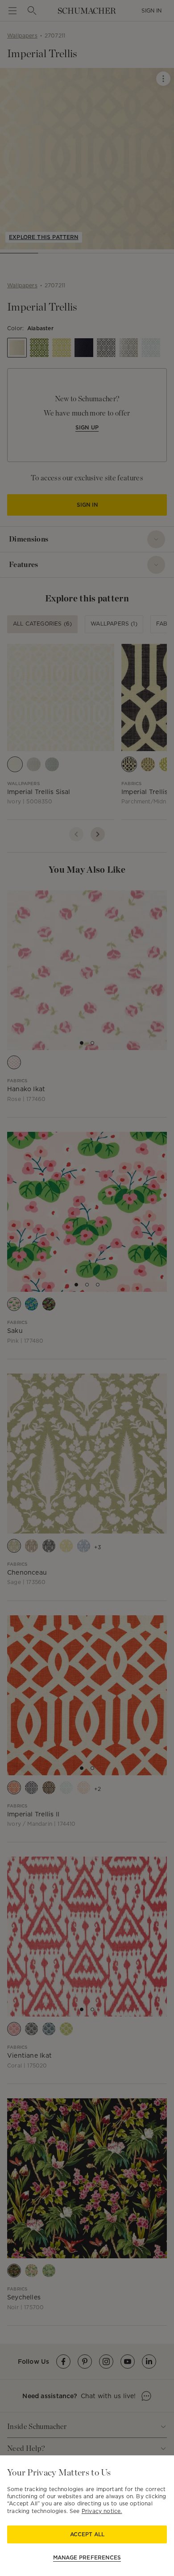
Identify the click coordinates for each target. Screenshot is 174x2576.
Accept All (87, 2534)
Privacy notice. (102, 2511)
